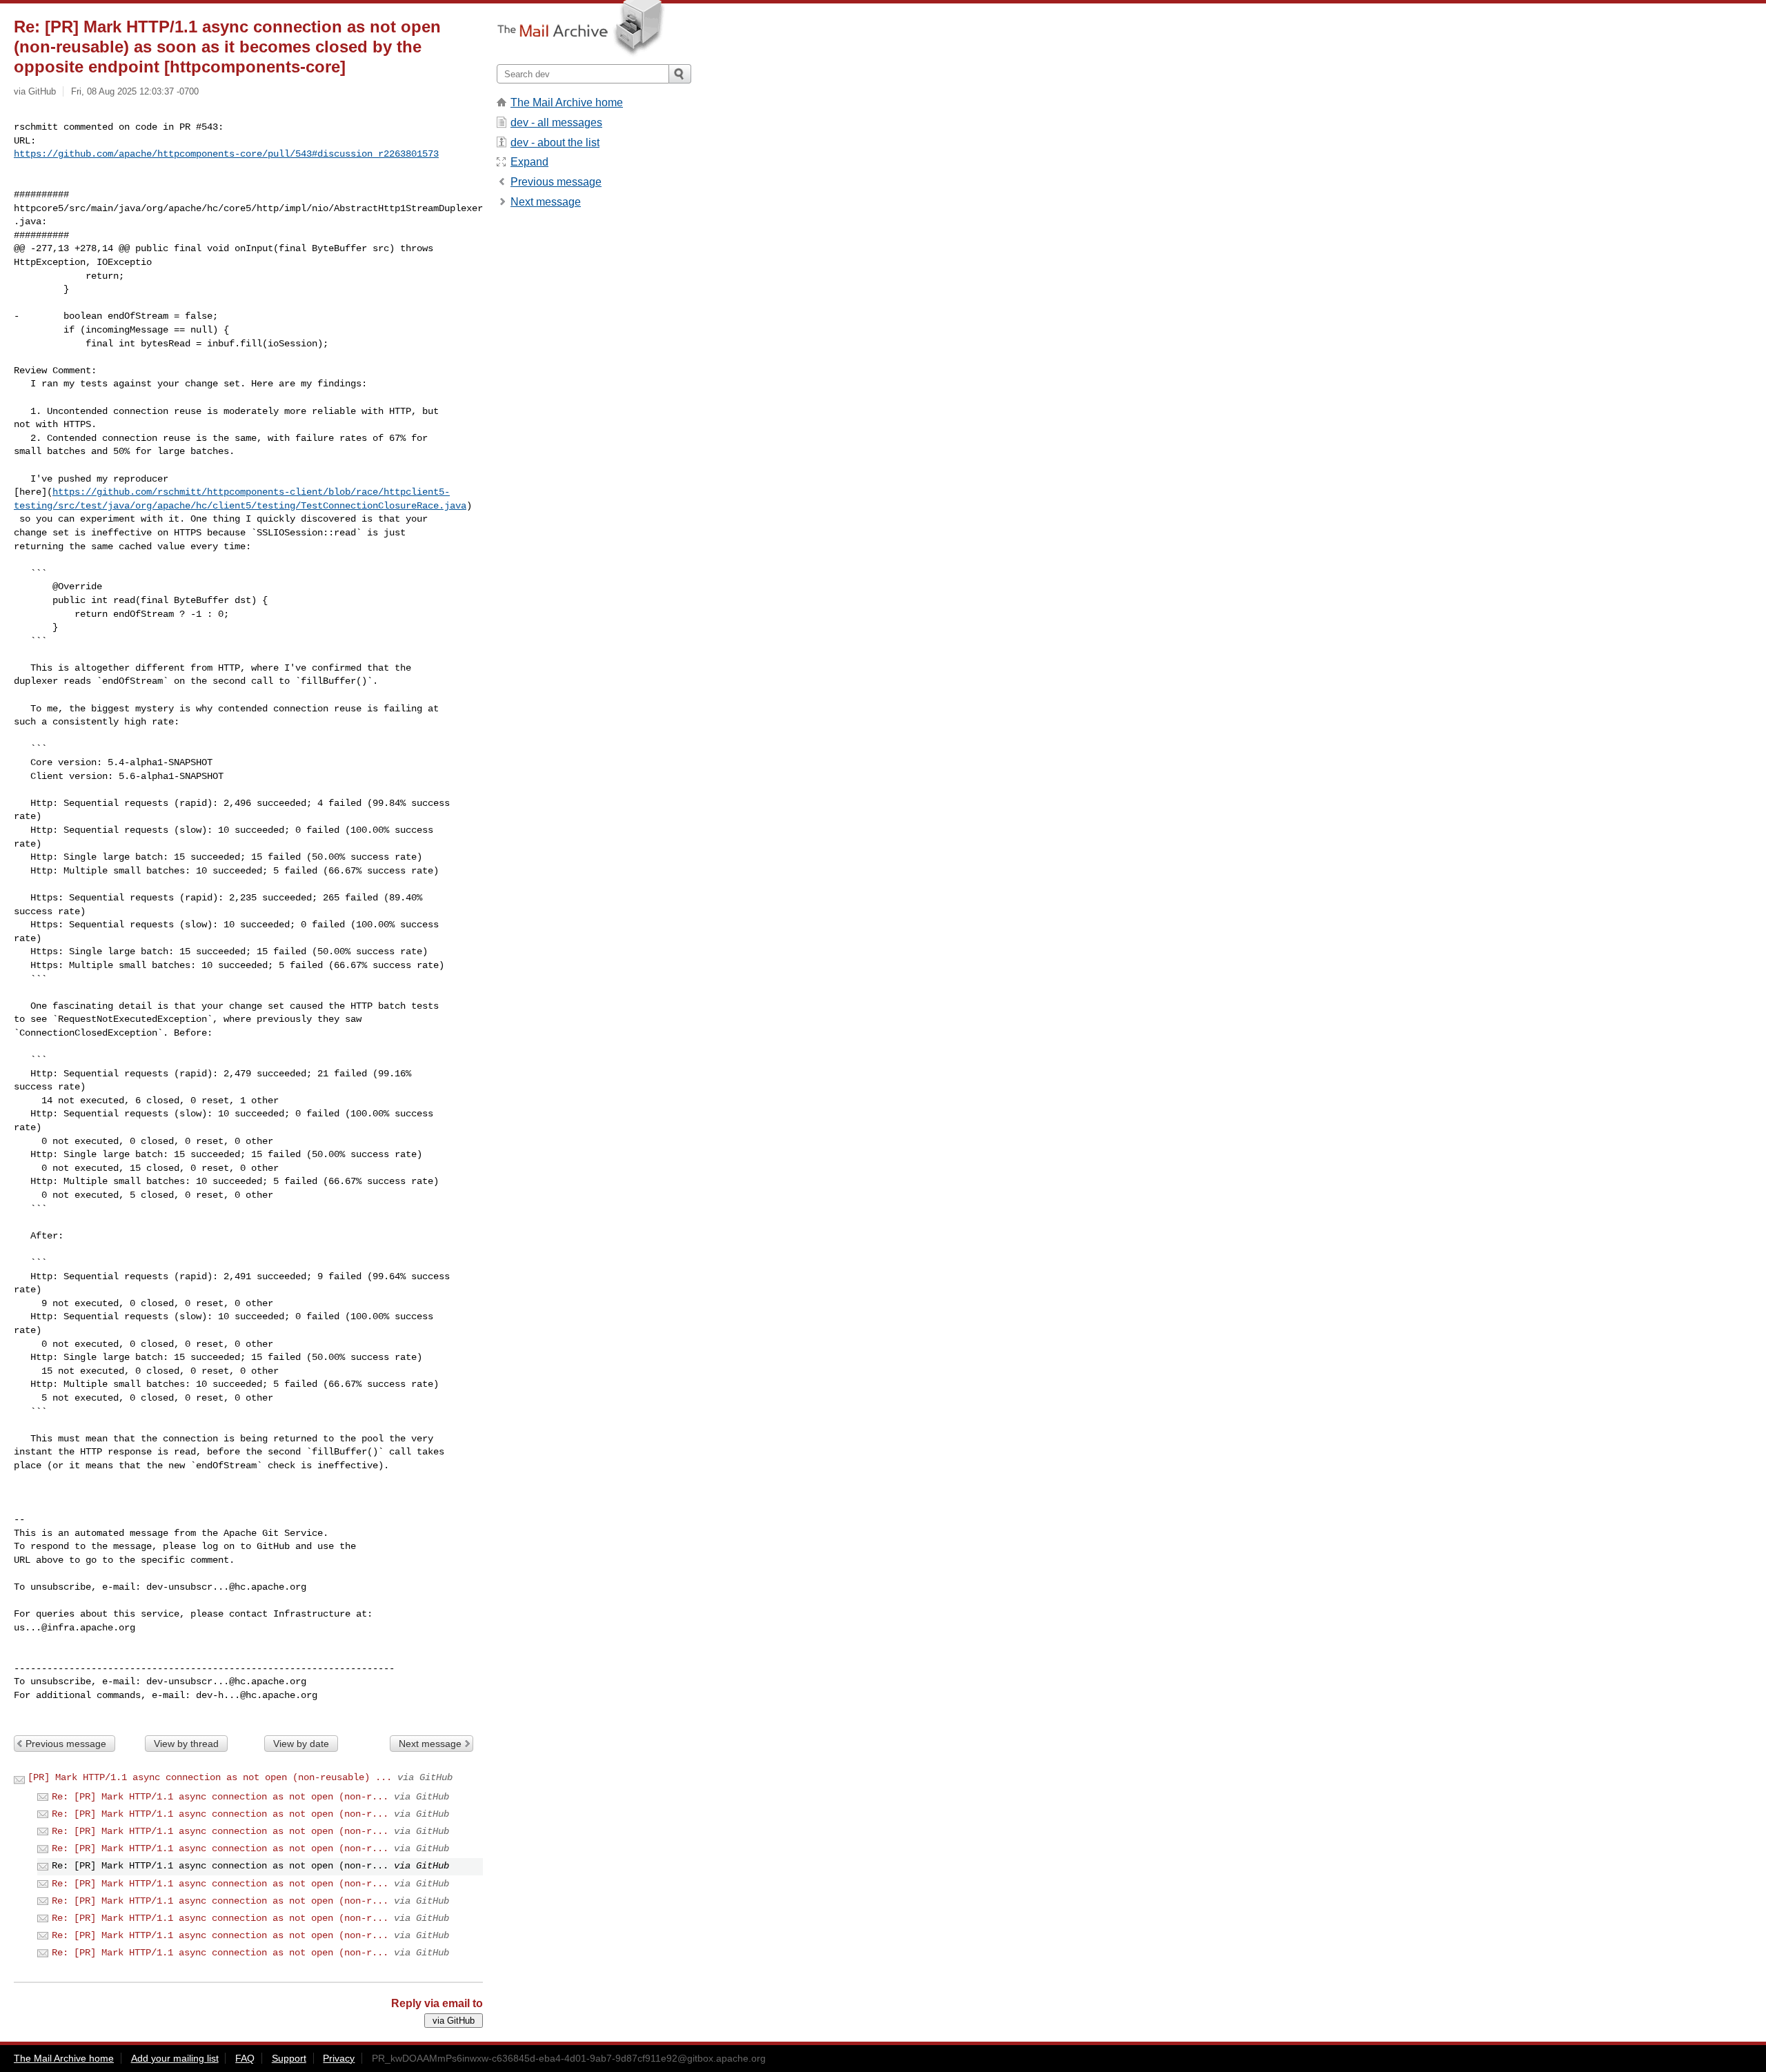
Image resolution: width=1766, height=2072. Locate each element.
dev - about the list (555, 142)
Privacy (339, 2058)
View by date (301, 1744)
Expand (529, 162)
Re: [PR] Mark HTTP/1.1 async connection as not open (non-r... (220, 1797)
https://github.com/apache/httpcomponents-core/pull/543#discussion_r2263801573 (226, 154)
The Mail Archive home (567, 102)
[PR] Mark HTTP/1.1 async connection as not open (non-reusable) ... (210, 1777)
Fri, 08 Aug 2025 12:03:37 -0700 (135, 91)
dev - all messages (556, 122)
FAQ (245, 2058)
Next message (430, 1744)
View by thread (186, 1744)
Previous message (66, 1744)
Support (289, 2058)
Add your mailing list (175, 2058)
